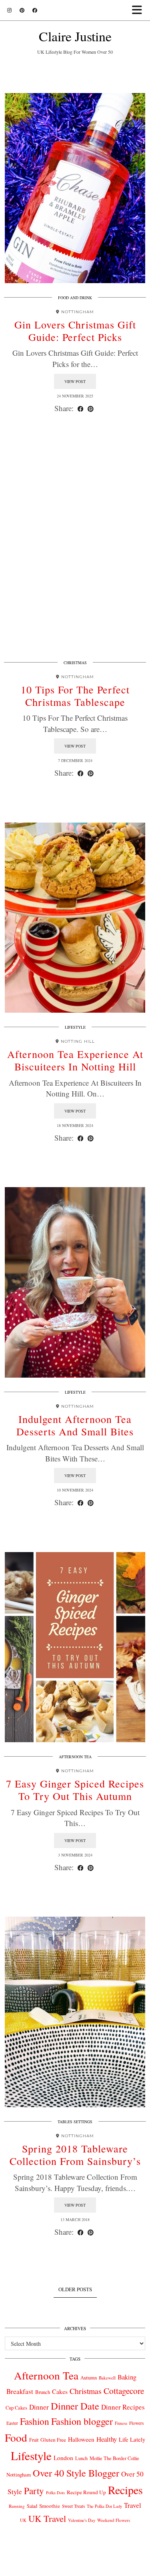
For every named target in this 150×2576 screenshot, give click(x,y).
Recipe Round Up (86, 2492)
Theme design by (75, 2567)
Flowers (136, 2423)
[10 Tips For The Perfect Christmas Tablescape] (75, 553)
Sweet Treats (73, 2506)
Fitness (121, 2423)
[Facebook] (35, 10)
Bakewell (107, 2378)
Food (16, 2437)
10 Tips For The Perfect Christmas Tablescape (75, 696)
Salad (32, 2506)
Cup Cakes (16, 2408)
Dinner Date (75, 2406)
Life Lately (132, 2439)
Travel (133, 2505)
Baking (127, 2377)
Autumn (89, 2378)
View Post (75, 381)
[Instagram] (9, 10)
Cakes (60, 2391)
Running (17, 2506)
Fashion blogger (82, 2421)
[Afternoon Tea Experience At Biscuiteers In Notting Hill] (75, 918)
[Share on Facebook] (81, 408)
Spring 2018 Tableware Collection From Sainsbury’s (75, 2155)
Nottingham (19, 2475)
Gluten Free (53, 2440)
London (63, 2458)
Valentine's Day (82, 2520)
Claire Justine (75, 36)
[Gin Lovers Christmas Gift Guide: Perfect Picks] (75, 188)
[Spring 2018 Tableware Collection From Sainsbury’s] (75, 2012)
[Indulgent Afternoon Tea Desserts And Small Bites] (75, 1282)
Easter (12, 2423)
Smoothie (50, 2506)
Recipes (125, 2490)
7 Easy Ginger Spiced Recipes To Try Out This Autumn (75, 1790)
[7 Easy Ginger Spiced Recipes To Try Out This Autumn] (75, 1647)
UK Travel (47, 2518)
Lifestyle (75, 1027)
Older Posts (75, 2289)
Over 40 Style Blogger (76, 2473)
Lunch (81, 2458)
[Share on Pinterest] (91, 408)
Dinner (39, 2407)
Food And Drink (75, 298)
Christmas (75, 663)
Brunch (43, 2392)
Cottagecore (124, 2391)
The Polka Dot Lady (104, 2506)
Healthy (107, 2439)
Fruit (34, 2440)
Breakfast (20, 2391)
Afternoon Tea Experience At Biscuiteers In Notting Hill (75, 1060)
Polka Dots (55, 2493)
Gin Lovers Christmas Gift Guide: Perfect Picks (75, 331)
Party (34, 2491)
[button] (139, 10)
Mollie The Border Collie (114, 2458)
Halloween (81, 2439)
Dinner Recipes (123, 2407)
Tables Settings (75, 2122)
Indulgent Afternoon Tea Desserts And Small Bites (75, 1425)
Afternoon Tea (75, 1757)
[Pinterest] (22, 10)
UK (23, 2520)
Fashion (35, 2421)
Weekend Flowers (114, 2520)
